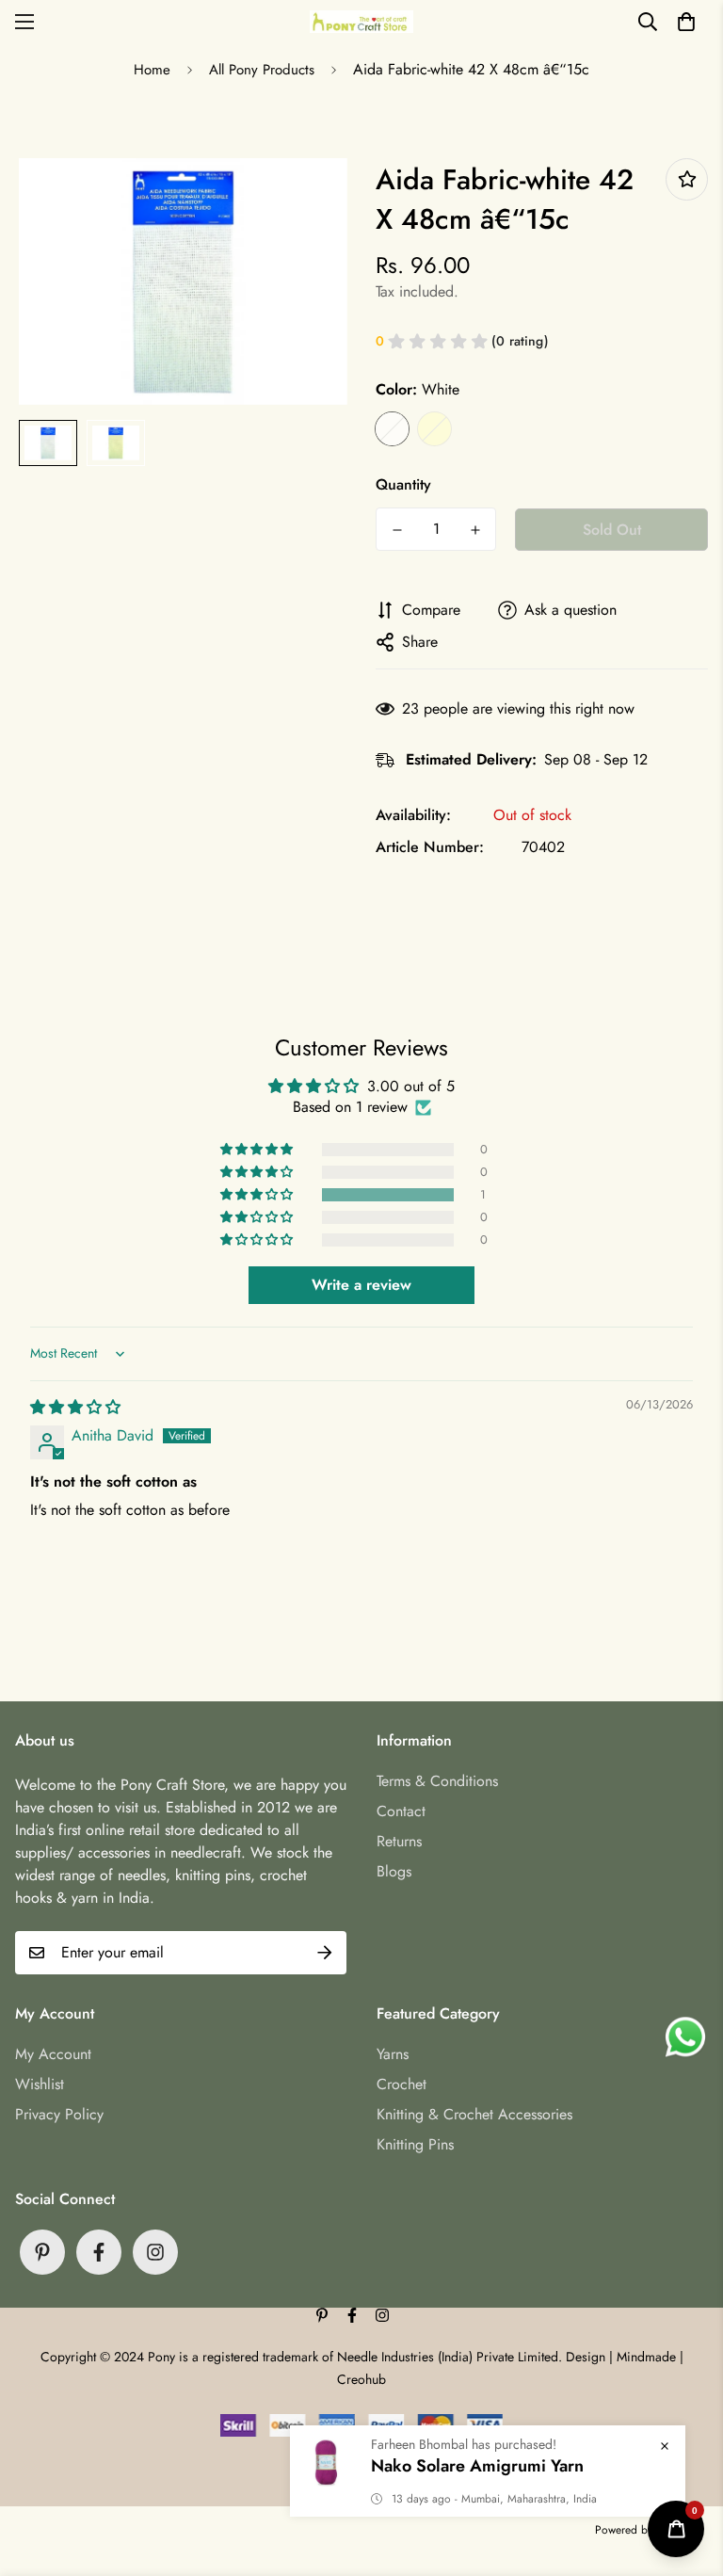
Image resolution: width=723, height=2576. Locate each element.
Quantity (403, 484)
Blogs (394, 1871)
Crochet (402, 2084)
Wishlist (40, 2084)
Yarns (393, 2054)
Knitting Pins (415, 2144)
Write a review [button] (361, 1285)
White (392, 429)
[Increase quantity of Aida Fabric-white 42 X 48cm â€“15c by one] (475, 530)
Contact (401, 1811)
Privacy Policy (59, 2114)
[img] (75, 1407)
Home (152, 70)
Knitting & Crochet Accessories (474, 2114)
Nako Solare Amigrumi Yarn (477, 2466)
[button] (686, 22)
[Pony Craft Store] (361, 21)
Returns (399, 1841)
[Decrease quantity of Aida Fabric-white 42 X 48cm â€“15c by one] (397, 530)
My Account (53, 2054)
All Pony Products (262, 70)
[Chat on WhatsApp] (685, 2037)
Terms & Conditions (437, 1781)
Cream (434, 429)
